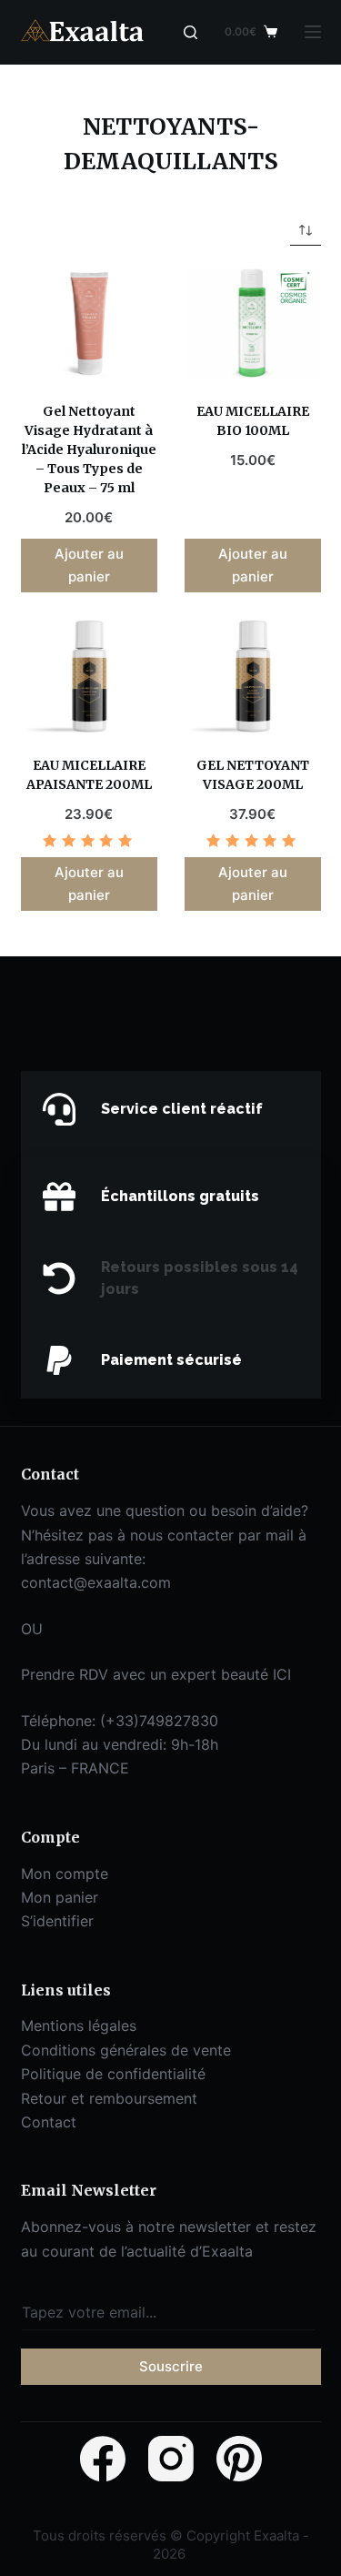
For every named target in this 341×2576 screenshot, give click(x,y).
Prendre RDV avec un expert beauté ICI (156, 1674)
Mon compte (65, 1874)
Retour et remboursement (109, 2098)
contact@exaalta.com (96, 1582)
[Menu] (313, 32)
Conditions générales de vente (126, 2050)
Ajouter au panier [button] (89, 565)
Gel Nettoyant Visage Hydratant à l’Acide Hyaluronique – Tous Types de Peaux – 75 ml (89, 450)
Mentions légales (79, 2025)
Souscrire (171, 2366)
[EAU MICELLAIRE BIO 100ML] (253, 324)
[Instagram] (171, 2459)
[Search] (191, 32)
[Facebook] (103, 2459)
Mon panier (60, 1897)
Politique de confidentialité (113, 2074)
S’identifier (57, 1921)
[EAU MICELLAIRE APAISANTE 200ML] (89, 676)
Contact (49, 2122)
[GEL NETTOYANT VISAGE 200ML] (253, 676)
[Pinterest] (239, 2459)
